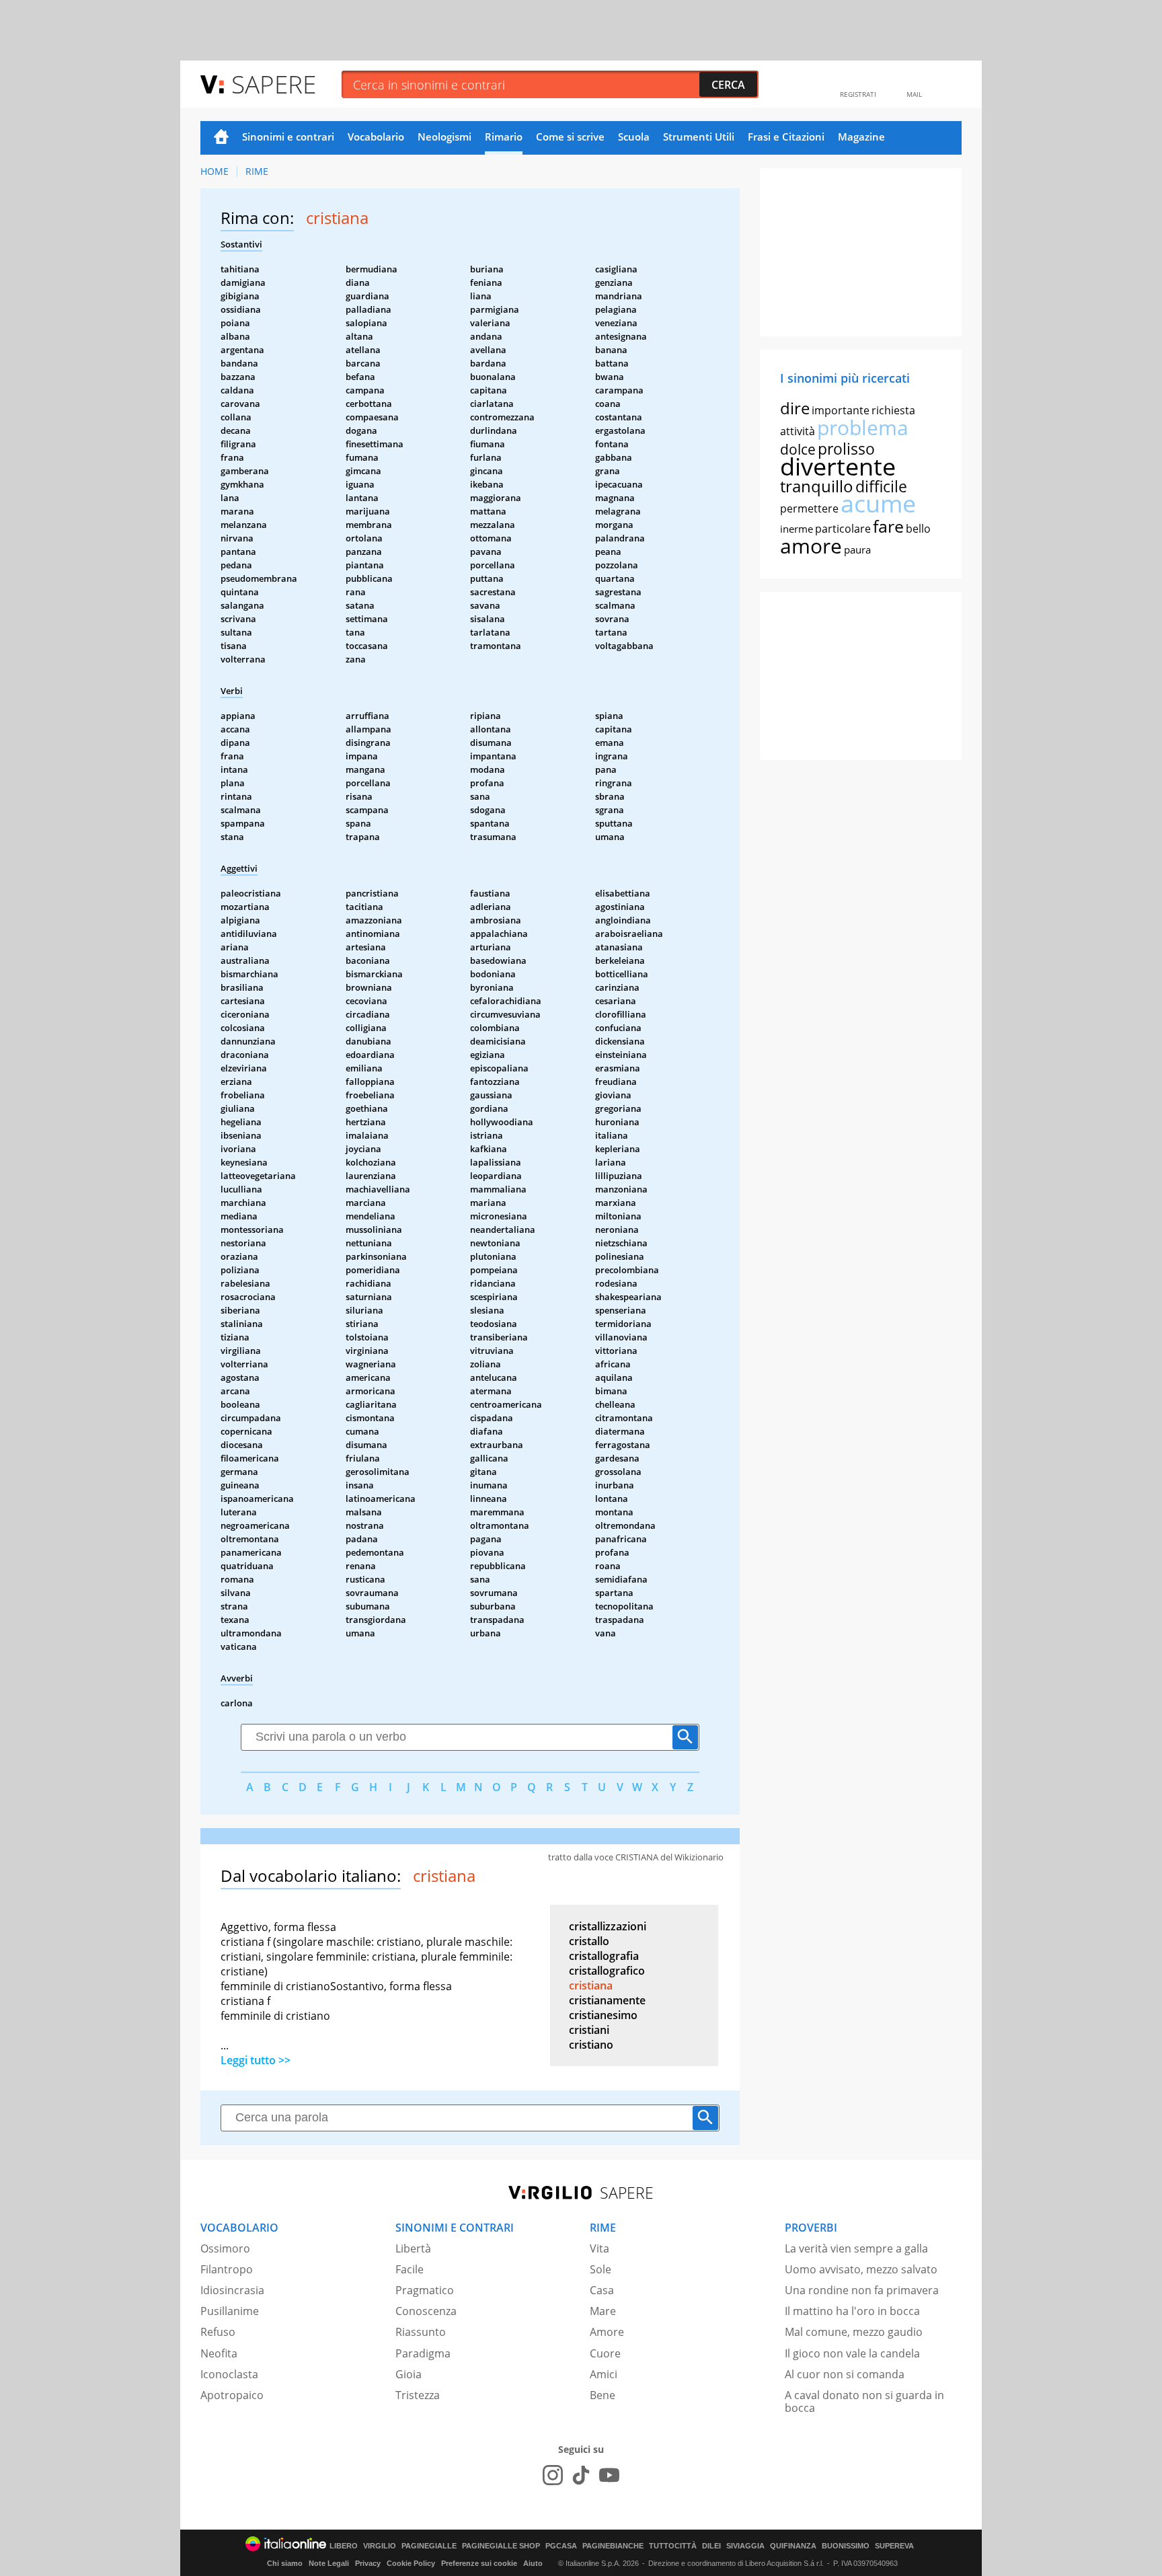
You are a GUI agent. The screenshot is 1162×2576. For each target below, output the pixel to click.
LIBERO (344, 2546)
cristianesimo (603, 2015)
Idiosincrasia (232, 2290)
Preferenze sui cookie (479, 2563)
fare (888, 526)
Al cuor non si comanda (845, 2374)
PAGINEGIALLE (429, 2546)
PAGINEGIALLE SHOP (501, 2546)
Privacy (368, 2563)
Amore (607, 2332)
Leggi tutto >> (256, 2060)
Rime (257, 171)
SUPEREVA (894, 2546)
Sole (601, 2269)
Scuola (634, 137)
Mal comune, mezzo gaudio (854, 2332)
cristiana (591, 1985)
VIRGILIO (380, 2546)
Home (221, 138)
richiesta (893, 410)
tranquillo (817, 486)
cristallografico (607, 1971)
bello (918, 529)
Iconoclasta (229, 2374)
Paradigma (423, 2353)
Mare (603, 2311)
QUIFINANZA (793, 2546)
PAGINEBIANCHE (613, 2546)
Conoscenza (426, 2311)
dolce (798, 449)
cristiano (591, 2045)
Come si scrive (570, 137)
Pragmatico (425, 2290)
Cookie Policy (411, 2563)
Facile (410, 2269)
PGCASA (561, 2546)
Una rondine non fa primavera (862, 2290)
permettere (809, 508)
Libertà (413, 2248)
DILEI (711, 2546)
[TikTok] (581, 2475)
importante (841, 410)
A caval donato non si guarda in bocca (864, 2401)
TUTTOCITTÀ (673, 2546)
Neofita (219, 2353)
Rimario (504, 137)
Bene (603, 2395)
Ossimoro (225, 2248)
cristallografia (604, 1956)
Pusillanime (230, 2311)
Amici (604, 2374)
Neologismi (444, 137)
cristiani (589, 2030)
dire (795, 408)
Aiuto (533, 2563)
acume (878, 503)
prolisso (846, 449)
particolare (843, 529)
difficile (881, 486)
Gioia (409, 2374)
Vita (599, 2248)
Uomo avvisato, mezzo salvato (861, 2269)
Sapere (274, 84)
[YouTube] (609, 2475)
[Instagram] (553, 2475)
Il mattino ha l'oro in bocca (852, 2311)
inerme (797, 529)
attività (798, 431)
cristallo (589, 1941)
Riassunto (421, 2332)
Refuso (218, 2332)
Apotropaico (232, 2395)
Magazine (861, 137)
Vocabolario (376, 137)
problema (863, 427)
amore (811, 546)
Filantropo (227, 2269)
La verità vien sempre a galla (856, 2248)
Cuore (605, 2353)
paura (857, 550)
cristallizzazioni (608, 1926)
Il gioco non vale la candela (852, 2353)
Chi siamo (285, 2563)
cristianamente (607, 2000)
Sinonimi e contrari (288, 137)
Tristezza (418, 2395)
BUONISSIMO (846, 2546)
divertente (838, 466)
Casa (602, 2290)
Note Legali (329, 2563)
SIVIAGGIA (745, 2546)
